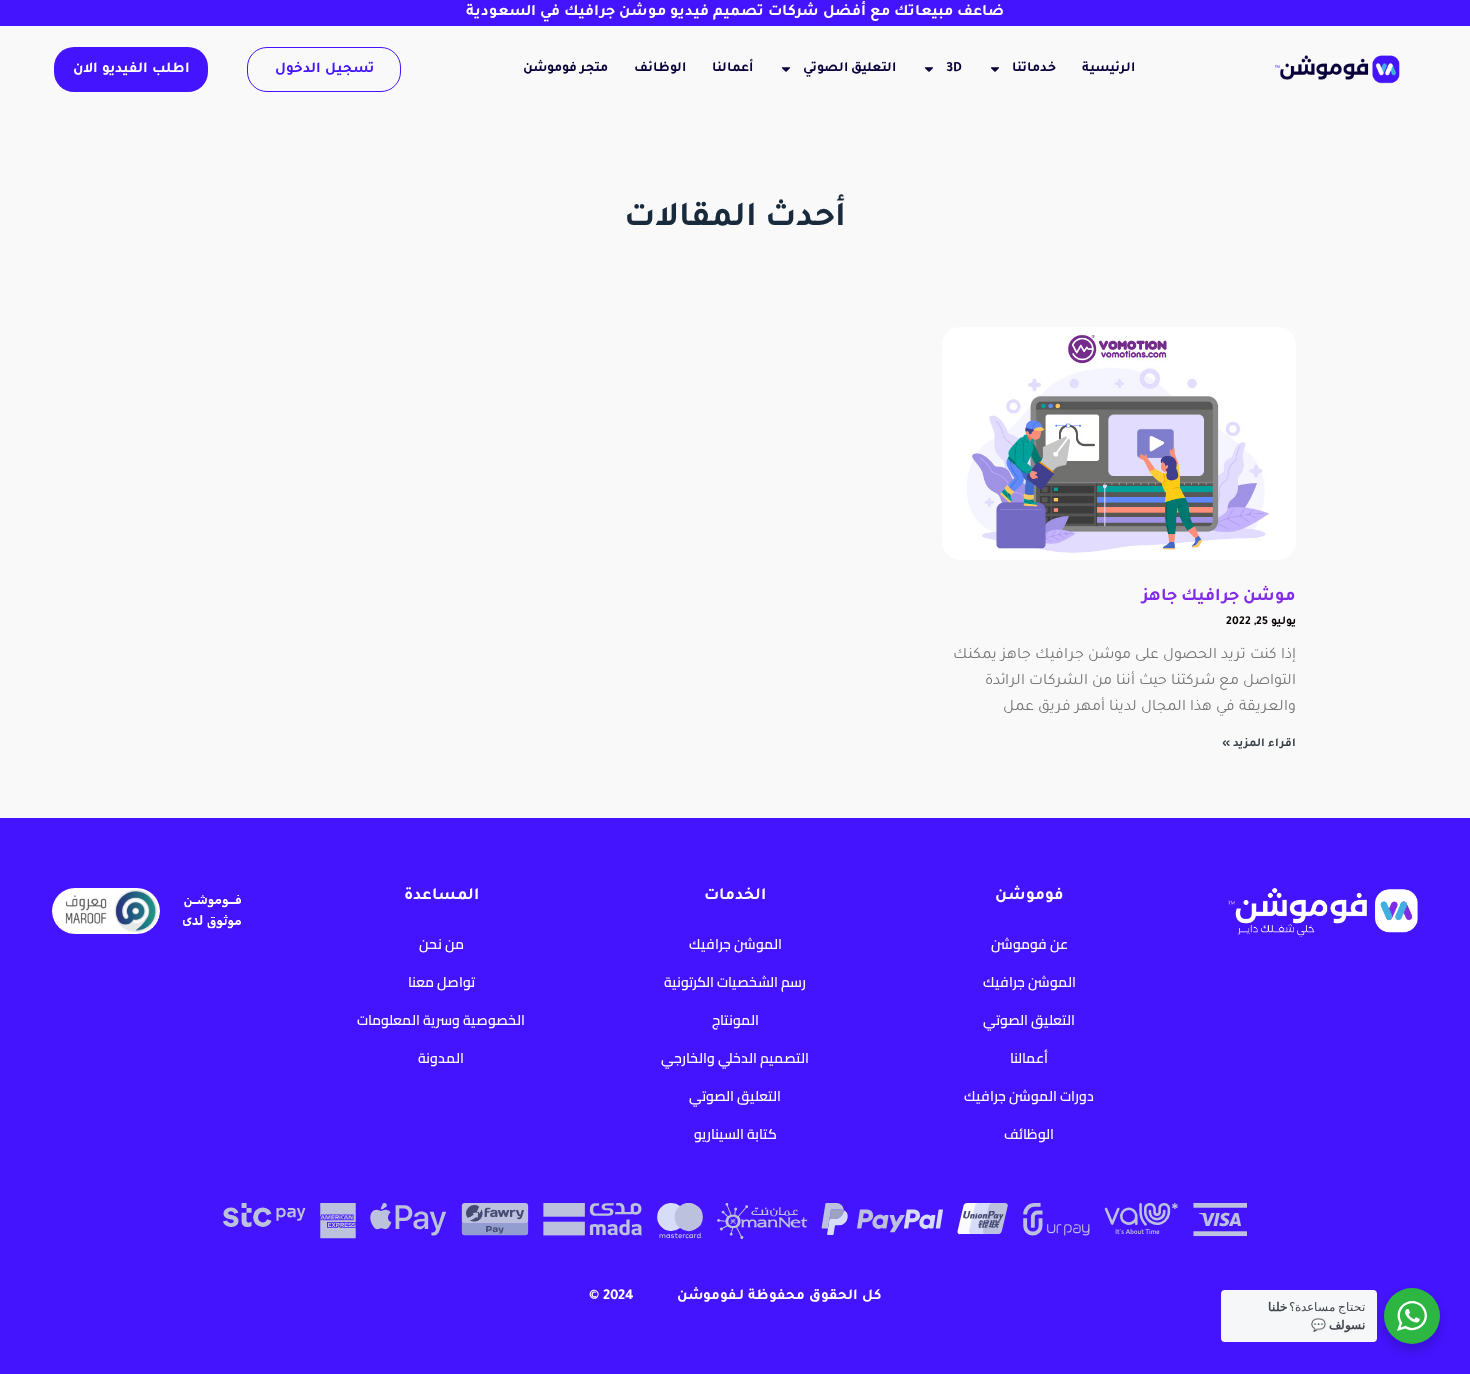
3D (954, 69)
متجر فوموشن (565, 69)
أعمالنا (732, 69)
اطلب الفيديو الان (131, 69)
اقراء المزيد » (1259, 744)
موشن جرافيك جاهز (1219, 597)
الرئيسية (1108, 69)
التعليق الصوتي (849, 69)
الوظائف (660, 69)
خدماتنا (1034, 69)
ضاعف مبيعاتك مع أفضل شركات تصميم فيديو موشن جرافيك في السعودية (735, 13)
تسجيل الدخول (324, 69)
